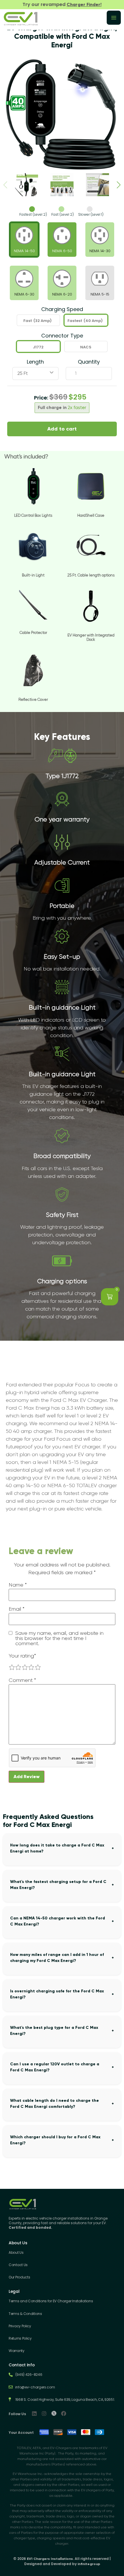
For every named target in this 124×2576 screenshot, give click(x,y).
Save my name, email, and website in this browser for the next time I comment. (59, 1638)
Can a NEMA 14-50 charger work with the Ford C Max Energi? (58, 1921)
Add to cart (62, 429)
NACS (86, 347)
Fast (37, 321)
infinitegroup (89, 2564)
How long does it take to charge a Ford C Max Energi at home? (57, 1848)
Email (17, 1609)
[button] (119, 185)
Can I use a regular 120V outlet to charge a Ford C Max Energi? (55, 2067)
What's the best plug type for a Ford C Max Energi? (54, 2031)
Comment (22, 1680)
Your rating (22, 1656)
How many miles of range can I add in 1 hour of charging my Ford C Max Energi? (57, 1958)
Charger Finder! (84, 4)
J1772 (38, 347)
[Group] (54, 2413)
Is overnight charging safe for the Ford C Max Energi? (57, 1994)
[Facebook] (64, 2413)
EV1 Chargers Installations (50, 2559)
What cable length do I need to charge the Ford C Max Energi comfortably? (55, 2104)
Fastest (85, 321)
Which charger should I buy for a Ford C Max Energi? (55, 2140)
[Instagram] (44, 2413)
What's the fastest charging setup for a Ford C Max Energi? (58, 1885)
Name (18, 1585)
